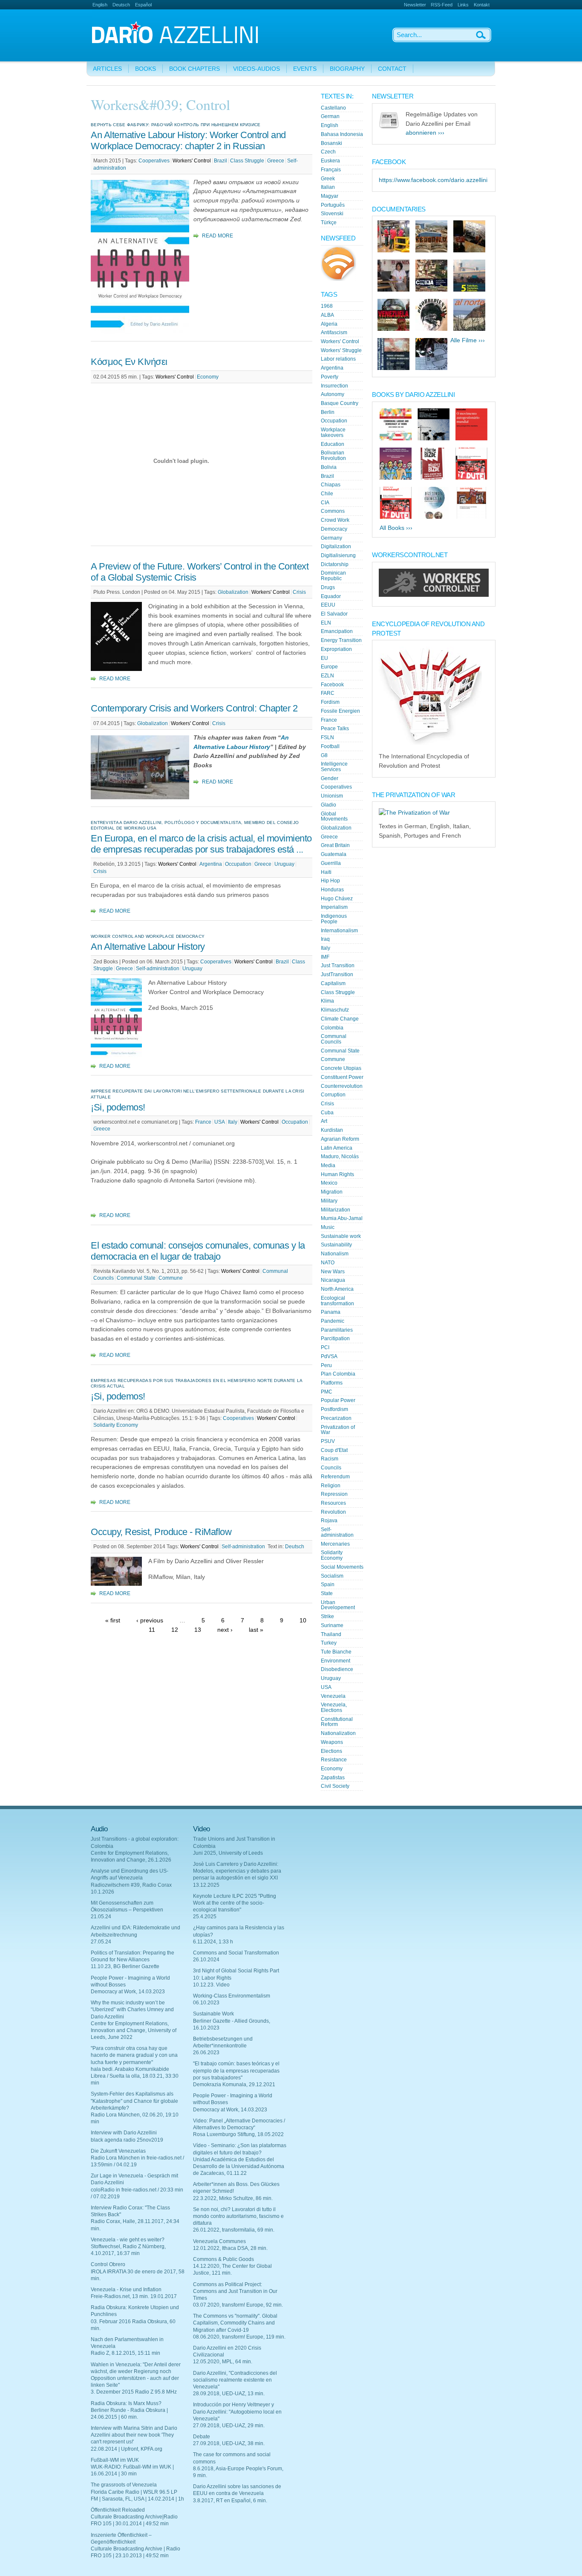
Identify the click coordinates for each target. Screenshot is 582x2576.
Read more (218, 236)
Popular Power (338, 1400)
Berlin (328, 412)
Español (143, 5)
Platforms (332, 1383)
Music (328, 1227)
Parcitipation (335, 1339)
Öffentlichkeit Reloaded (118, 2510)
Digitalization (336, 546)
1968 (327, 306)
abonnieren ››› (425, 133)
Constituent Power (342, 1077)
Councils (331, 1468)
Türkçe (329, 223)
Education (333, 444)
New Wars (333, 1272)
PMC (327, 1392)
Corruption (333, 1095)
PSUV (328, 1441)
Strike (327, 1616)
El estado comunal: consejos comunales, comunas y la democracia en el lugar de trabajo (198, 1251)
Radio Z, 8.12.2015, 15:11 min (125, 2353)
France (203, 1122)
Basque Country (340, 403)
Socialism (332, 1576)
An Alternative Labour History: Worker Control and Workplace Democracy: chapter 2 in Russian (188, 140)
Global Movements (334, 817)
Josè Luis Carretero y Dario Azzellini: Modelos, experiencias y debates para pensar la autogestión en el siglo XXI (237, 1871)
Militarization (336, 1210)
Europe (329, 667)
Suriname (332, 1625)
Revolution (333, 1512)
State (327, 1593)
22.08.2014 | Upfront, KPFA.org (127, 2449)
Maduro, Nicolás (340, 1156)
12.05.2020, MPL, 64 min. (223, 2362)
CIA (325, 503)
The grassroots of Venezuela (124, 2485)
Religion (331, 1486)
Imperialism (334, 907)
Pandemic (333, 1321)
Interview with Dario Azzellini (124, 2133)
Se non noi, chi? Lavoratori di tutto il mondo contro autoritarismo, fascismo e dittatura (238, 2216)
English (100, 5)
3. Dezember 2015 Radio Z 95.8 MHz (134, 2392)
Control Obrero (108, 2264)
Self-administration (158, 969)
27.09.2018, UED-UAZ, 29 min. (229, 2426)
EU (324, 658)
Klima (327, 1001)
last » (256, 1630)
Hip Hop (330, 881)
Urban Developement (338, 1605)
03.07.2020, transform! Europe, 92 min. (238, 2305)
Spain (328, 1584)
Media (328, 1165)
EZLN (327, 676)
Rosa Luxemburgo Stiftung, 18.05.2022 (238, 2134)
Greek (328, 179)
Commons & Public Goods (223, 2259)
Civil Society (335, 1786)
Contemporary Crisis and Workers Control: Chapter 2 (194, 708)
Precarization (336, 1418)
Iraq (325, 939)
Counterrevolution (342, 1086)
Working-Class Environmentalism (232, 1996)
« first (113, 1620)
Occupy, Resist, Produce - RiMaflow (161, 1532)
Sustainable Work (213, 2014)
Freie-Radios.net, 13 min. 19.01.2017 (134, 2296)
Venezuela (333, 1696)
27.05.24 (101, 1942)
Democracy (334, 529)
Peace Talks (335, 729)
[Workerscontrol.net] (434, 595)
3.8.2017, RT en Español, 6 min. (230, 2501)
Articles (107, 69)
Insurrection (334, 386)
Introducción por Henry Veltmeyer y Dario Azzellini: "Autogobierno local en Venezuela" (237, 2411)
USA (220, 1122)
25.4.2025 (205, 1917)
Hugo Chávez (337, 899)
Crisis (299, 592)
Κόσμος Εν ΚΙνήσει (129, 362)
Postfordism (334, 1409)
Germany (331, 538)
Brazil (220, 161)
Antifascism (334, 332)
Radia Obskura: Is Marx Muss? (126, 2403)
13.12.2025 (206, 1885)
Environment (336, 1661)
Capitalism (333, 983)
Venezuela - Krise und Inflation (126, 2290)
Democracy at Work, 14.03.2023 (128, 1992)
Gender (330, 778)
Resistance (334, 1760)
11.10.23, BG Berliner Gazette (125, 1966)
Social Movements (342, 1567)
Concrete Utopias (341, 1068)
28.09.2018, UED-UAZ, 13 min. (229, 2394)
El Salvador (334, 614)
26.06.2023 (206, 2053)
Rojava (329, 1521)
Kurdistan (332, 1130)
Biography (347, 69)
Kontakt (482, 5)
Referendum (335, 1477)
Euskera (330, 161)
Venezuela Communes (219, 2241)
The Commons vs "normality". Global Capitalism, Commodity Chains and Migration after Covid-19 (235, 2323)
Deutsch (121, 5)
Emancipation (337, 631)
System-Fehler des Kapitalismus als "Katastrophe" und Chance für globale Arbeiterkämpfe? (134, 2101)
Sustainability (336, 1245)
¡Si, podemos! (118, 1107)
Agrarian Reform (340, 1139)
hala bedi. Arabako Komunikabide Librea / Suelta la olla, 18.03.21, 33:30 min (135, 2076)
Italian (328, 187)
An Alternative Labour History (148, 947)
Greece (276, 161)
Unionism (332, 796)
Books (145, 69)
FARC (328, 693)
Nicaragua (333, 1280)
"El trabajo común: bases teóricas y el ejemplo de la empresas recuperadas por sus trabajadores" (236, 2070)
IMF (325, 957)
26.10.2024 (206, 1960)
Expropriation (336, 649)
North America (337, 1289)
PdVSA (329, 1356)
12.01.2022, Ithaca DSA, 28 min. (230, 2248)
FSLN (327, 737)
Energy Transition (341, 640)
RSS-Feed (442, 5)
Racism (330, 1459)
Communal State (136, 1278)
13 (198, 1630)
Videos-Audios (256, 69)
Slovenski (332, 214)
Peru (326, 1365)
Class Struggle (247, 161)
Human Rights (337, 1174)
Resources (333, 1503)
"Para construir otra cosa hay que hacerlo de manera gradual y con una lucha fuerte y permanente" (134, 2055)
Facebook (332, 685)
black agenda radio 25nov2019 (127, 2140)
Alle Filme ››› (468, 340)
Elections (331, 1751)
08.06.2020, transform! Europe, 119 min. (239, 2337)
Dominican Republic (333, 576)
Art (324, 1121)
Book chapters (194, 69)
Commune (171, 1278)
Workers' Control (192, 161)
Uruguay (284, 864)
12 (175, 1630)
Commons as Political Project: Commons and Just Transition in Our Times (235, 2291)
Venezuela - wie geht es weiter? (128, 2240)
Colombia (332, 1028)
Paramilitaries (337, 1330)
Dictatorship (335, 564)
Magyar (330, 196)
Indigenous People (334, 919)
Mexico (329, 1183)
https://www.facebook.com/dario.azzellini (433, 180)
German (330, 116)
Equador (331, 596)
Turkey (329, 1643)
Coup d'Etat (334, 1450)
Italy (233, 1122)
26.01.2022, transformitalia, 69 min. (234, 2230)
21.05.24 (101, 1917)
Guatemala (334, 854)
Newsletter (415, 5)
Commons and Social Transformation (236, 1953)
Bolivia (329, 467)
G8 (324, 755)
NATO (328, 1263)
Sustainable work (341, 1236)
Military (329, 1201)
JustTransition (337, 974)
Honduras (332, 890)
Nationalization (338, 1733)
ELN (326, 623)
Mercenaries (335, 1544)
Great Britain (335, 845)
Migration (332, 1192)
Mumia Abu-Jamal (342, 1218)
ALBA (327, 315)
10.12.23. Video (211, 1985)
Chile (327, 494)
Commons (333, 511)
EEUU (328, 605)
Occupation (238, 864)
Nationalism (335, 1254)
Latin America (337, 1148)
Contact (392, 69)
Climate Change (340, 1019)
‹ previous (150, 1620)
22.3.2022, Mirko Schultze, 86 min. (233, 2198)
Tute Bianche (336, 1652)
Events (305, 69)
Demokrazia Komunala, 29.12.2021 (234, 2085)
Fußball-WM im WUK (115, 2460)
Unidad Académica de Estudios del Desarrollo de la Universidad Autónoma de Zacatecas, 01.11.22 (239, 2166)
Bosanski (331, 143)
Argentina (211, 864)
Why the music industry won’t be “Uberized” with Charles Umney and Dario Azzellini (132, 2009)
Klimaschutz (335, 1010)
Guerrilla (331, 863)
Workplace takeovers (333, 432)
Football (330, 746)
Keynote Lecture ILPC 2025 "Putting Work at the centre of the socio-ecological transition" (235, 1903)
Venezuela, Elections (334, 1707)
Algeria (329, 324)
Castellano (333, 108)
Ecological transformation (337, 1301)
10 (303, 1620)
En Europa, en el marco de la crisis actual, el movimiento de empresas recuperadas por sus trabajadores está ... (201, 844)
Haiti (326, 872)
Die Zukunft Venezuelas (118, 2151)
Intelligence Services (334, 767)
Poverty (330, 377)
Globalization (233, 592)
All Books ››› (396, 528)
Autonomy (333, 394)
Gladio (328, 805)
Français (331, 170)
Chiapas (331, 485)
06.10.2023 (206, 2003)
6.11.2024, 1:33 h (213, 1942)
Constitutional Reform (337, 1722)
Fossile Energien (340, 711)
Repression (334, 1494)
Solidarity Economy (116, 1425)
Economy (208, 377)
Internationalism (339, 931)
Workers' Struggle (341, 350)
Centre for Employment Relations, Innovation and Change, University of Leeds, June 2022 (134, 2030)
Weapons (332, 1742)
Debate (202, 2437)
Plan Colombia (338, 1374)
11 (152, 1630)
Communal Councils (334, 1039)
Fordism (330, 702)
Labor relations (338, 359)
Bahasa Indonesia (342, 134)
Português (333, 205)
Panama (331, 1312)
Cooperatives (154, 161)
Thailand (331, 1634)
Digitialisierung (338, 555)
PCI (325, 1347)
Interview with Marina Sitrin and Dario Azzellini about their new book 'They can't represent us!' (134, 2435)
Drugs (328, 587)
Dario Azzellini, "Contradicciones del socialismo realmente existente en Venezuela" (235, 2380)
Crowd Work (335, 520)
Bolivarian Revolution (333, 455)
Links (463, 5)
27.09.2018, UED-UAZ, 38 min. (229, 2443)
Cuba (327, 1113)
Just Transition (338, 966)
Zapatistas (333, 1778)
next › (225, 1630)
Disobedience (337, 1669)
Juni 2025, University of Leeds (228, 1853)
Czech (328, 152)
